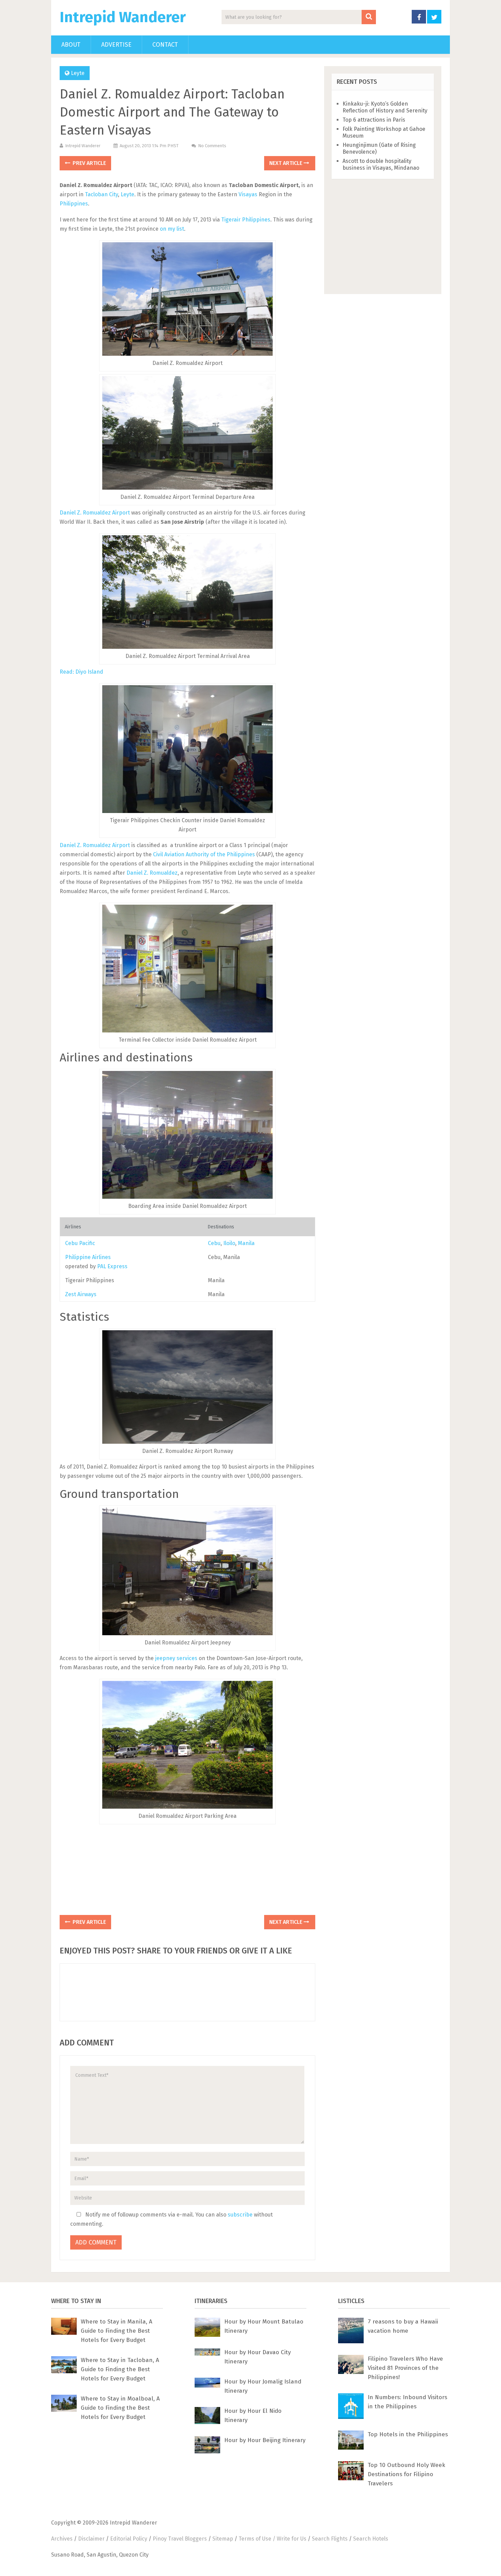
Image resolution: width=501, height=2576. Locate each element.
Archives (62, 2539)
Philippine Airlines (88, 1257)
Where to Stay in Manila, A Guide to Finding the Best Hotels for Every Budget (117, 2331)
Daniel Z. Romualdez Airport (95, 513)
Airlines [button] (73, 1227)
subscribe (240, 2215)
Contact (165, 45)
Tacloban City (101, 194)
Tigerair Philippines (246, 220)
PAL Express (112, 1266)
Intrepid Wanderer (123, 17)
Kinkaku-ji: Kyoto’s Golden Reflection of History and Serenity (385, 107)
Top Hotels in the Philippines (408, 2434)
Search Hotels (371, 2539)
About (71, 45)
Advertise (116, 45)
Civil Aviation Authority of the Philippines (204, 854)
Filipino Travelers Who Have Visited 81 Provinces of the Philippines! (405, 2368)
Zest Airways (81, 1294)
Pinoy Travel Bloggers (180, 2539)
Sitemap (223, 2539)
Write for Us (292, 2539)
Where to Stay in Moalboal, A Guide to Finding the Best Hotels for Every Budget (120, 2408)
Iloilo (229, 1243)
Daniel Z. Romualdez (152, 873)
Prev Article (89, 163)
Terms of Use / (258, 2539)
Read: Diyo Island (81, 672)
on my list (172, 229)
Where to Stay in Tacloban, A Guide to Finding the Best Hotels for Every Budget (120, 2369)
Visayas (248, 194)
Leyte (78, 73)
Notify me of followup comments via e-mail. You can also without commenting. (171, 2219)
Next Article (286, 163)
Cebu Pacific (80, 1243)
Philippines (74, 204)
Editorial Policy (129, 2539)
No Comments (212, 146)
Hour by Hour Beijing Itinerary (265, 2440)
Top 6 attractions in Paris (374, 120)
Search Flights (330, 2539)
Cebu (214, 1243)
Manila (246, 1243)
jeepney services (176, 1658)
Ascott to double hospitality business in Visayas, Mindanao (381, 164)
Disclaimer (91, 2539)
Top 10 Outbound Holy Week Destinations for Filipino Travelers (406, 2474)
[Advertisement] (187, 1870)
